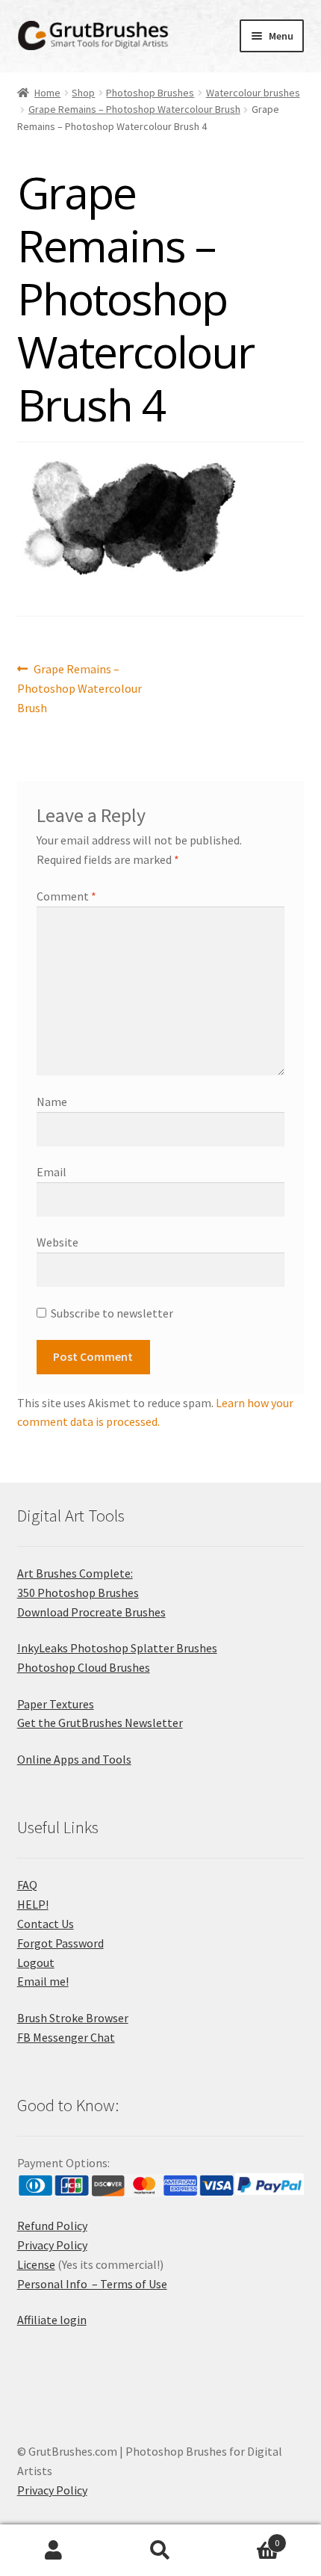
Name (52, 1102)
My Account (53, 2551)
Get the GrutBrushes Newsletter (100, 1723)
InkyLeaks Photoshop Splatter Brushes (117, 1648)
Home (47, 93)
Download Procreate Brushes (91, 1612)
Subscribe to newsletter (112, 1313)
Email (52, 1172)
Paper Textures (56, 1704)
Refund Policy (52, 2226)
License (36, 2264)
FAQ (27, 1885)
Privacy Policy (52, 2245)
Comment (66, 896)
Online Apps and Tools (74, 1759)
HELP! (33, 1904)
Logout (36, 1962)
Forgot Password (60, 1943)
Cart (247, 2538)
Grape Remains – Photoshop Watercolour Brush (134, 109)
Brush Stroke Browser (73, 2018)
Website (57, 1242)
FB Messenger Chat (66, 2037)
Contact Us (46, 1924)
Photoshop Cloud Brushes (84, 1667)
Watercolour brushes (253, 93)
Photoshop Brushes (150, 93)
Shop (83, 93)
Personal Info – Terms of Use (92, 2284)
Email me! (43, 1981)
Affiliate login (52, 2320)
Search (160, 2551)
